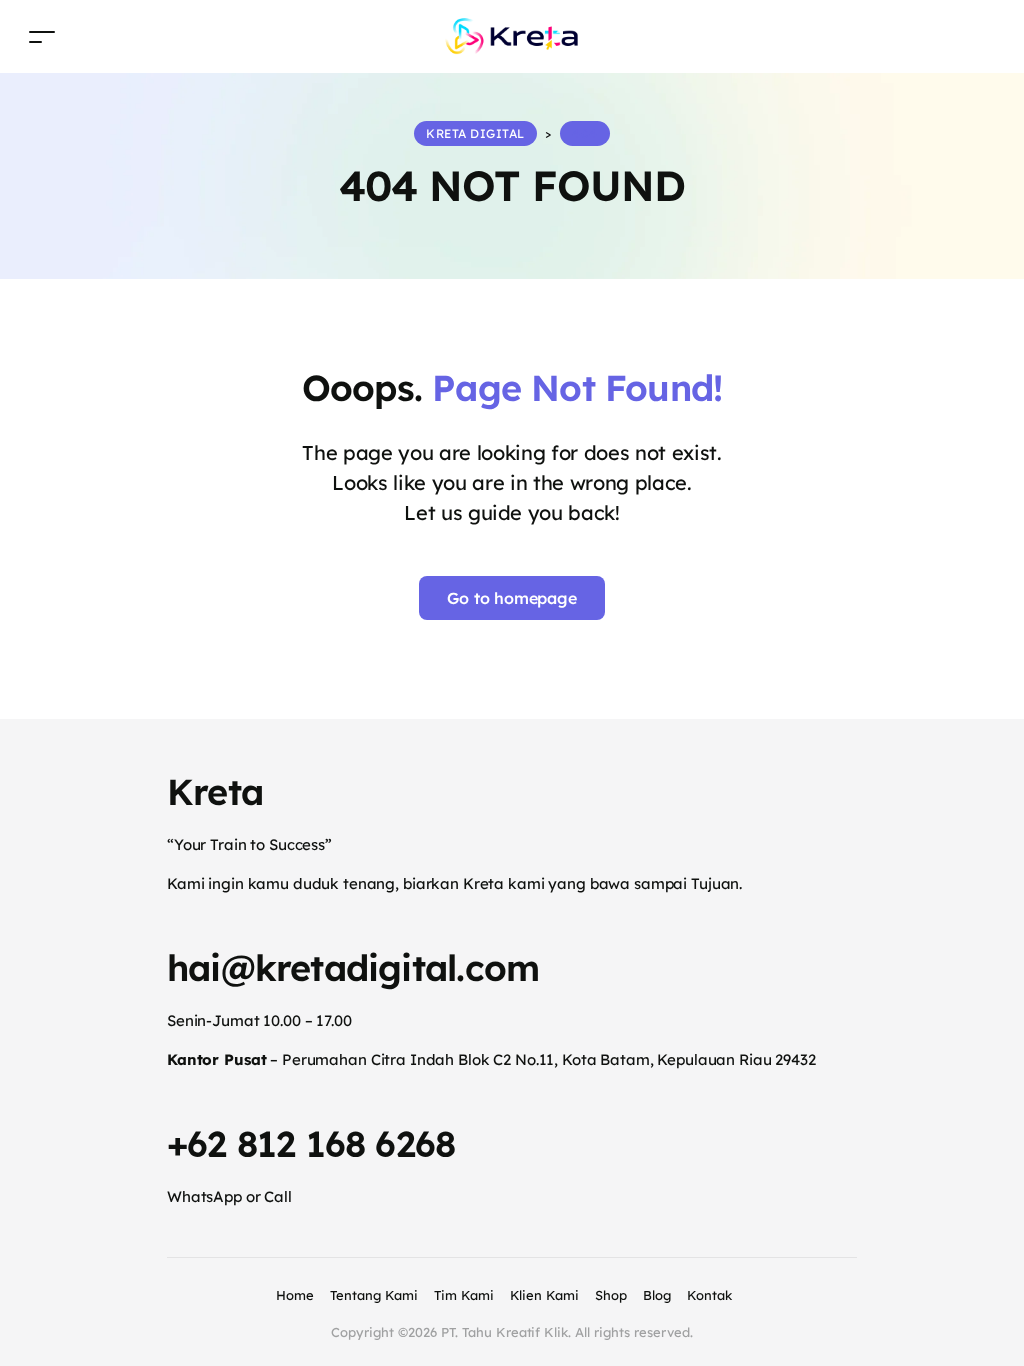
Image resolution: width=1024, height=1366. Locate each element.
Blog (657, 1295)
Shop (611, 1295)
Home (295, 1295)
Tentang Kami (374, 1295)
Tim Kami (464, 1295)
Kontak (709, 1295)
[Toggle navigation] (42, 36)
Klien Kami (545, 1295)
